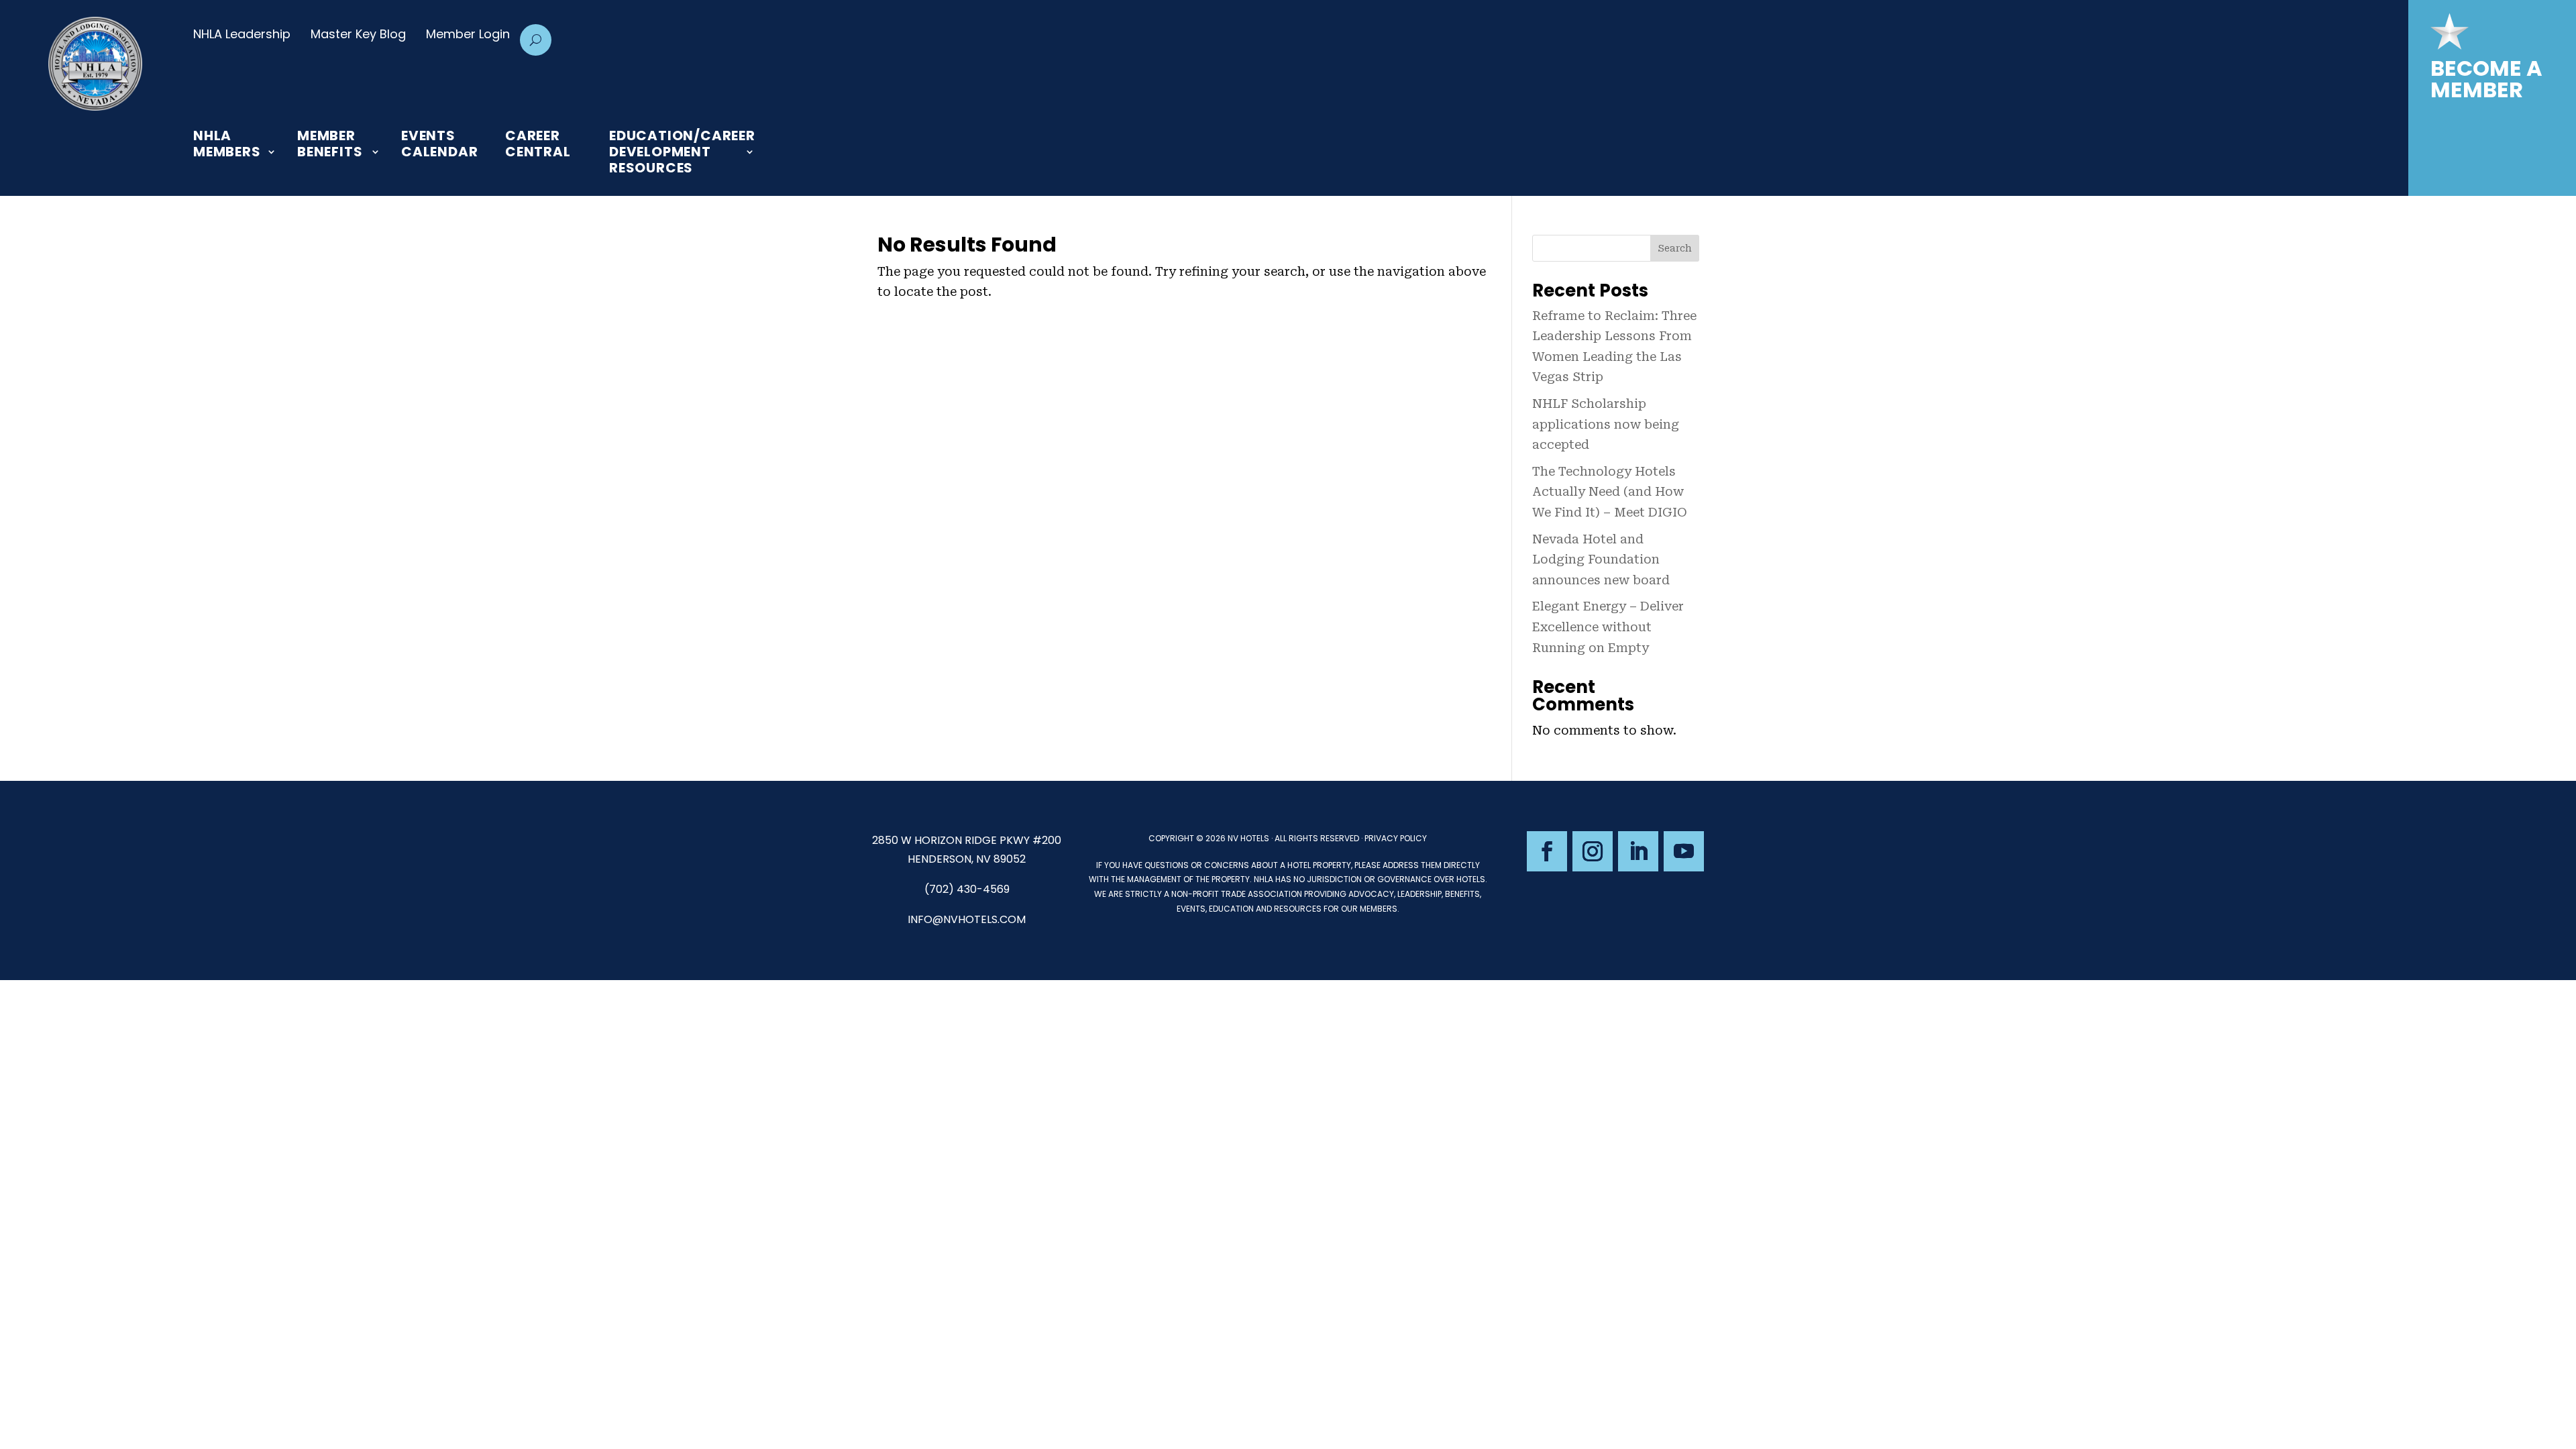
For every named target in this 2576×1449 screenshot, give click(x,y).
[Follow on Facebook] (1547, 851)
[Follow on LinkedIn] (1638, 851)
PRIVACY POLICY (1396, 838)
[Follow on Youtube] (1684, 851)
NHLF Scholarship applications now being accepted (1606, 424)
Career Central (538, 144)
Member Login (468, 34)
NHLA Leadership (242, 34)
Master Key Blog (358, 34)
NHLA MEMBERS (227, 144)
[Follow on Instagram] (1593, 851)
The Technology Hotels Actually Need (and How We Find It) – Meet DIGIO (1610, 492)
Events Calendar (439, 144)
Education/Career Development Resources (682, 152)
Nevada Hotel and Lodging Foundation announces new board (1601, 559)
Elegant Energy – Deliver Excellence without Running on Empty (1608, 627)
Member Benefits (330, 144)
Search (1675, 248)
